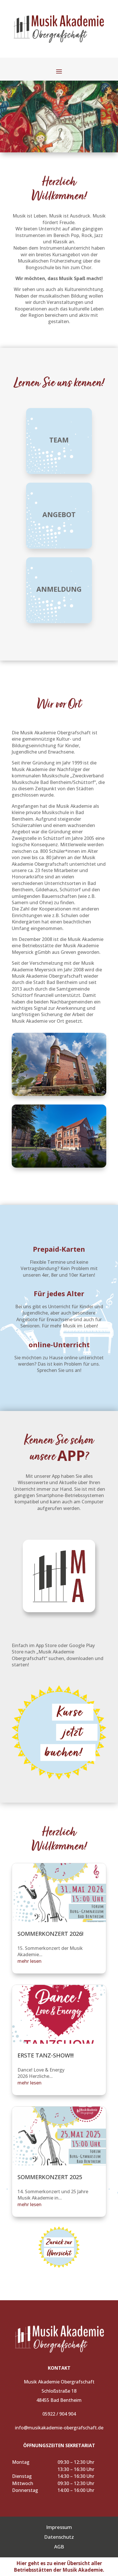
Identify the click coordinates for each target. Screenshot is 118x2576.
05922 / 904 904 (59, 2414)
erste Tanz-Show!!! (46, 2055)
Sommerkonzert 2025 (50, 2177)
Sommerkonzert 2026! (50, 1934)
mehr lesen (29, 1961)
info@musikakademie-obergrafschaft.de (59, 2428)
